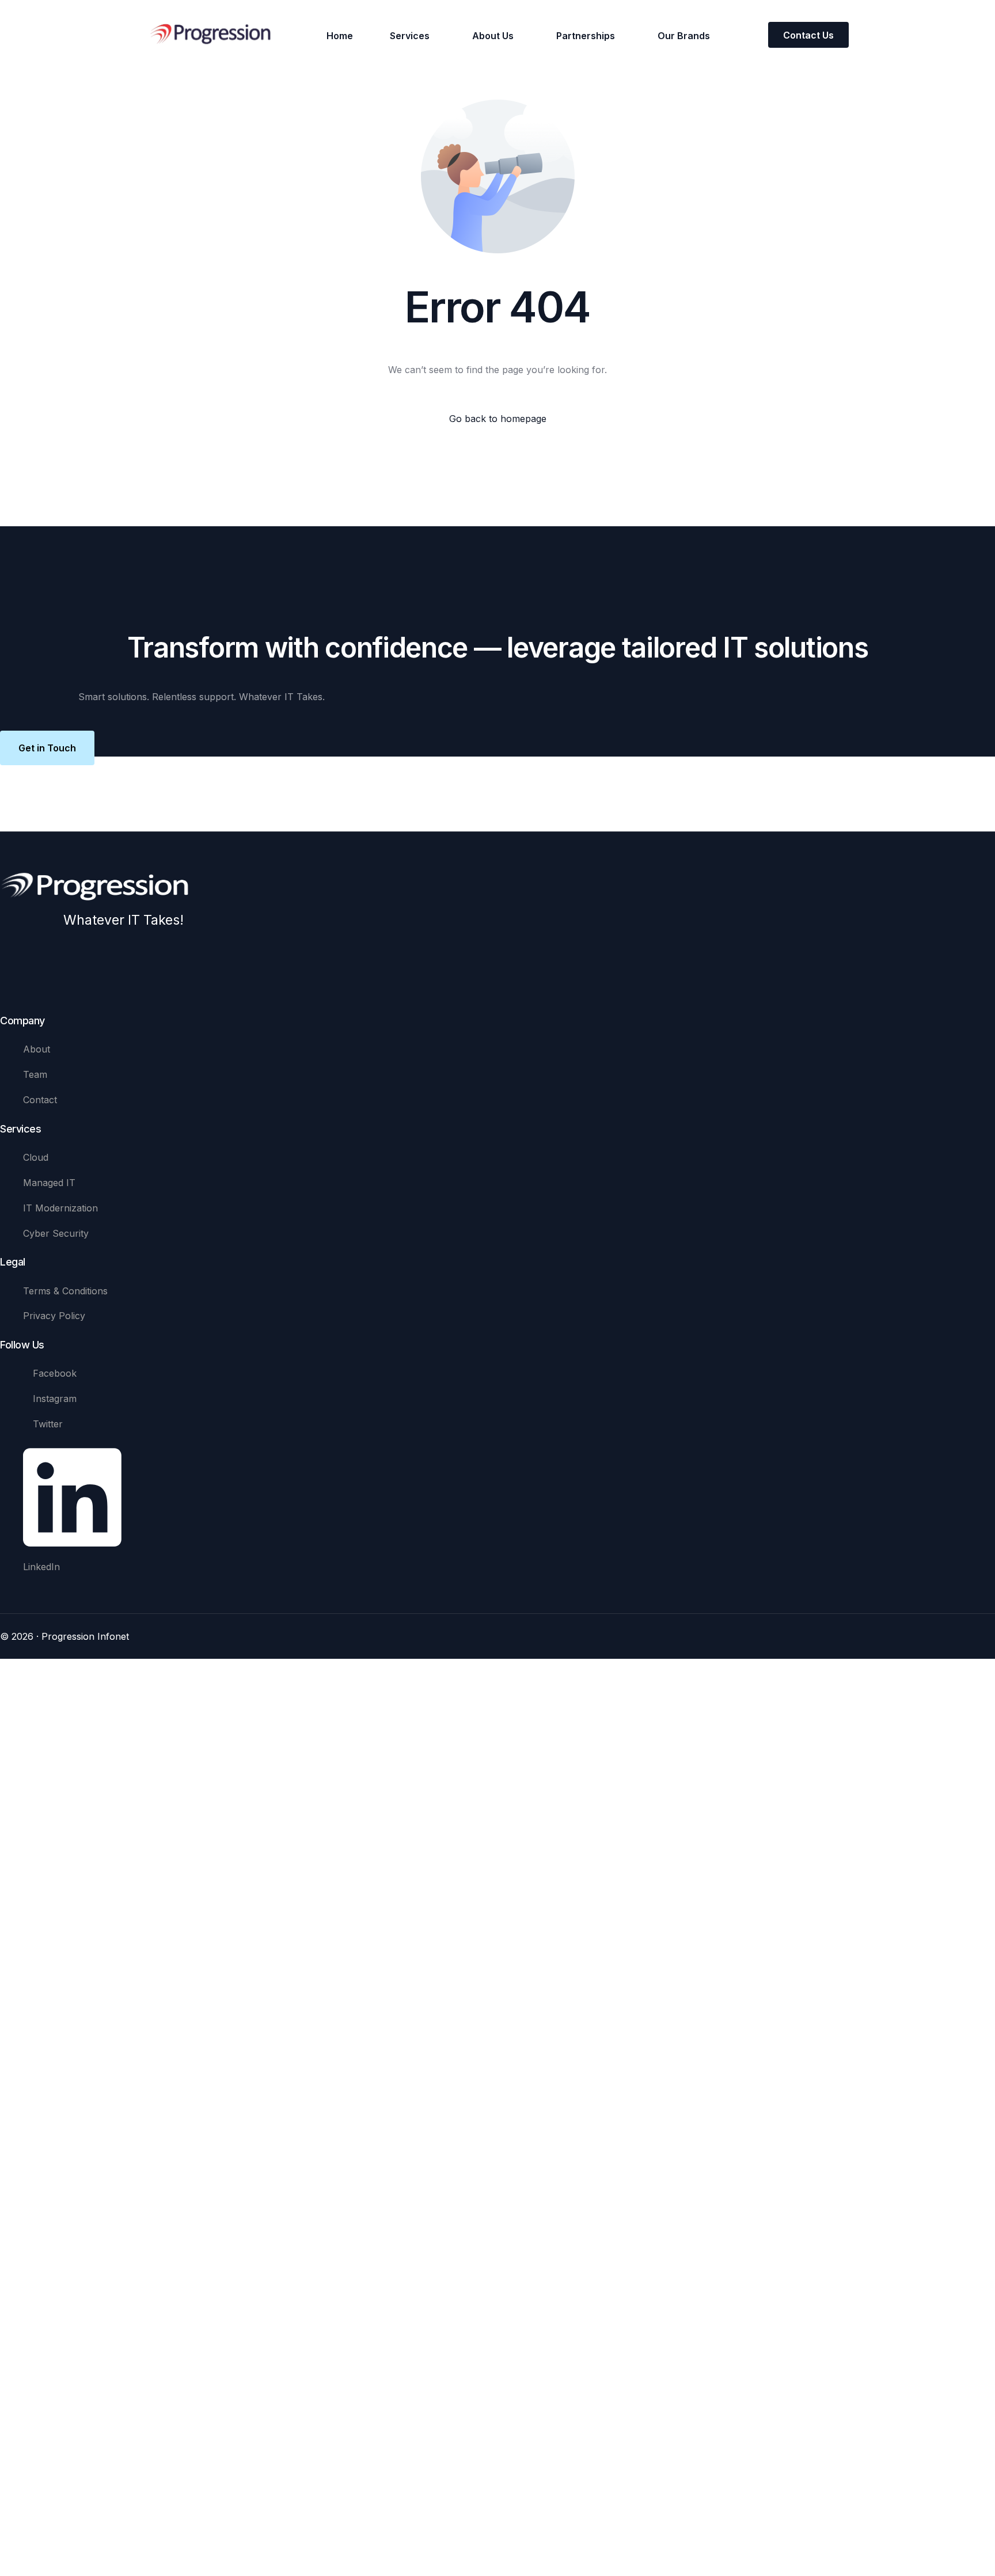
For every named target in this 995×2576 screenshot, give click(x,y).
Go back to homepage (498, 419)
